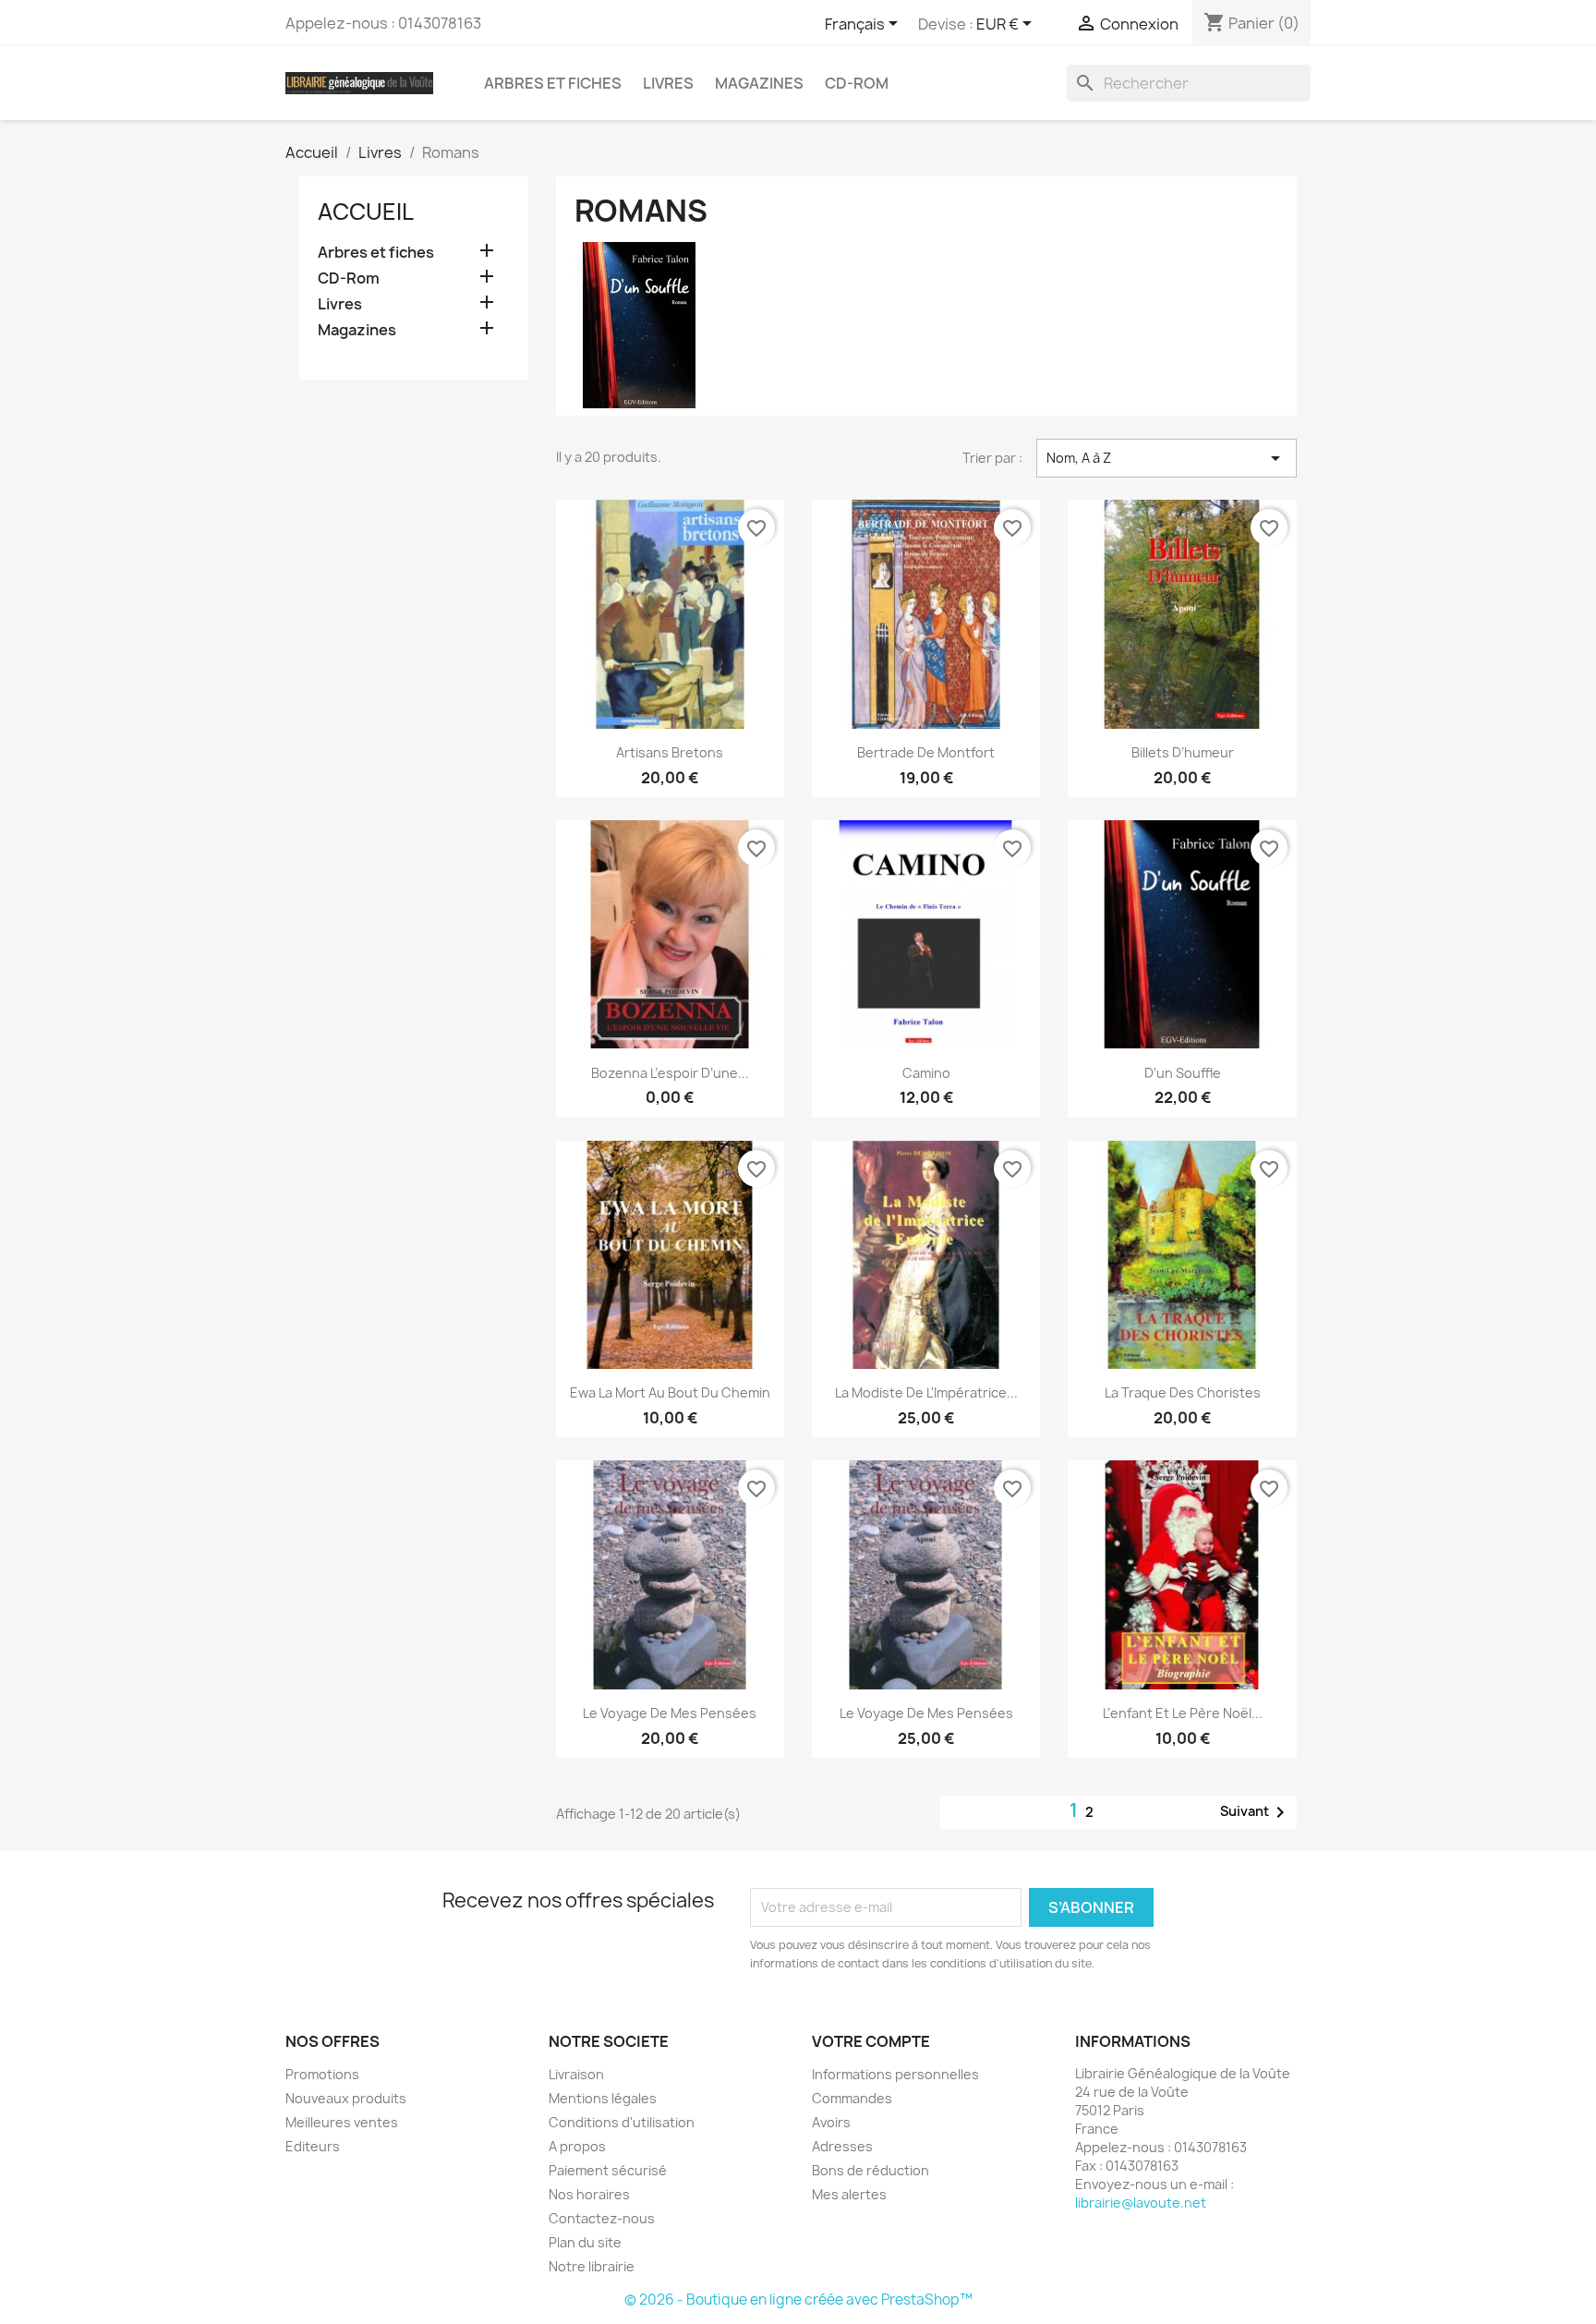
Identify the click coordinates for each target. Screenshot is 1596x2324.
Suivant (1256, 1812)
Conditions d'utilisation (622, 2122)
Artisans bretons (670, 752)
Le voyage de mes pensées (670, 1713)
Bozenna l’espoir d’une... (670, 1073)
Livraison (576, 2074)
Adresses (842, 2146)
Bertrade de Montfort (926, 752)
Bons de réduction (871, 2170)
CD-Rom (857, 83)
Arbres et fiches (553, 83)
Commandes (852, 2098)
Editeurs (313, 2146)
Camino (926, 1073)
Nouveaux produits (346, 2098)
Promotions (322, 2074)
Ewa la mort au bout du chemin (670, 1392)
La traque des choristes (1183, 1392)
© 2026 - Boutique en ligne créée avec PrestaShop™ (798, 2300)
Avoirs (831, 2122)
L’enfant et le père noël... (1183, 1713)
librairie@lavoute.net (1141, 2203)
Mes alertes (849, 2194)
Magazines (759, 83)
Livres (668, 83)
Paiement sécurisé (608, 2170)
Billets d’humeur (1183, 752)
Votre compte (871, 2041)
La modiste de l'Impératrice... (926, 1392)
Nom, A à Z (1167, 458)
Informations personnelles (895, 2074)
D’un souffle (1183, 1073)
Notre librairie (592, 2266)
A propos (577, 2146)
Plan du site (585, 2242)
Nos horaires (589, 2194)
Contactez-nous (602, 2218)
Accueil (366, 212)
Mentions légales (603, 2098)
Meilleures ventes (342, 2122)
